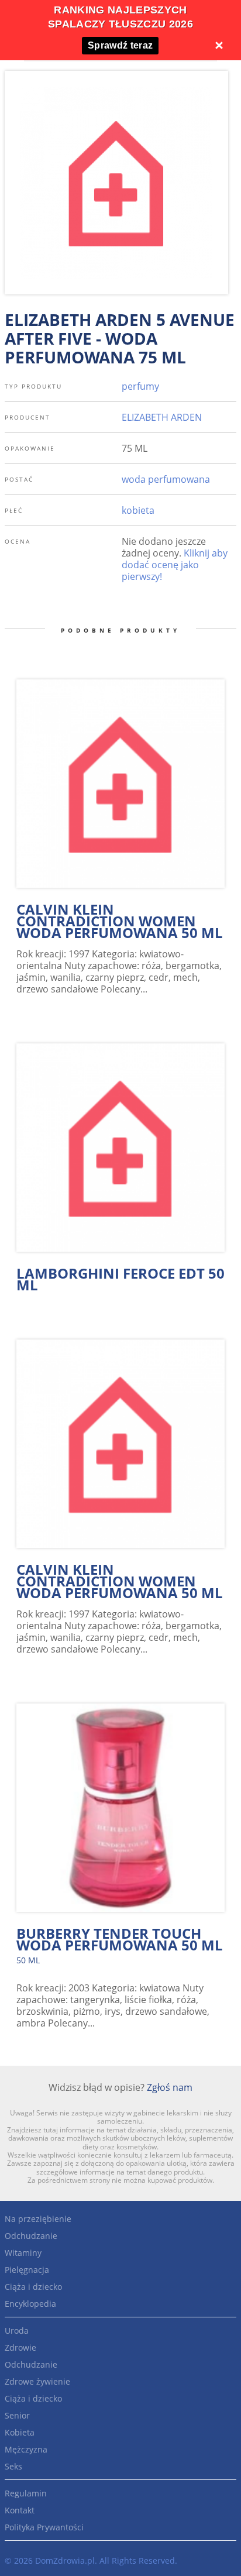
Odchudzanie (31, 2236)
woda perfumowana (166, 479)
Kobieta (20, 2432)
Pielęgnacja (27, 2270)
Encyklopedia (30, 2304)
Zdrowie (20, 2347)
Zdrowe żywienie (37, 2381)
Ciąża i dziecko (33, 2287)
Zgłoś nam (170, 2087)
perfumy (140, 386)
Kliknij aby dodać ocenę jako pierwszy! (175, 565)
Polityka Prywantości (44, 2527)
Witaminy (23, 2253)
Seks (13, 2466)
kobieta (138, 510)
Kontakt (20, 2510)
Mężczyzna (26, 2449)
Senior (17, 2415)
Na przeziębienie (38, 2219)
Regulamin (26, 2493)
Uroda (17, 2331)
